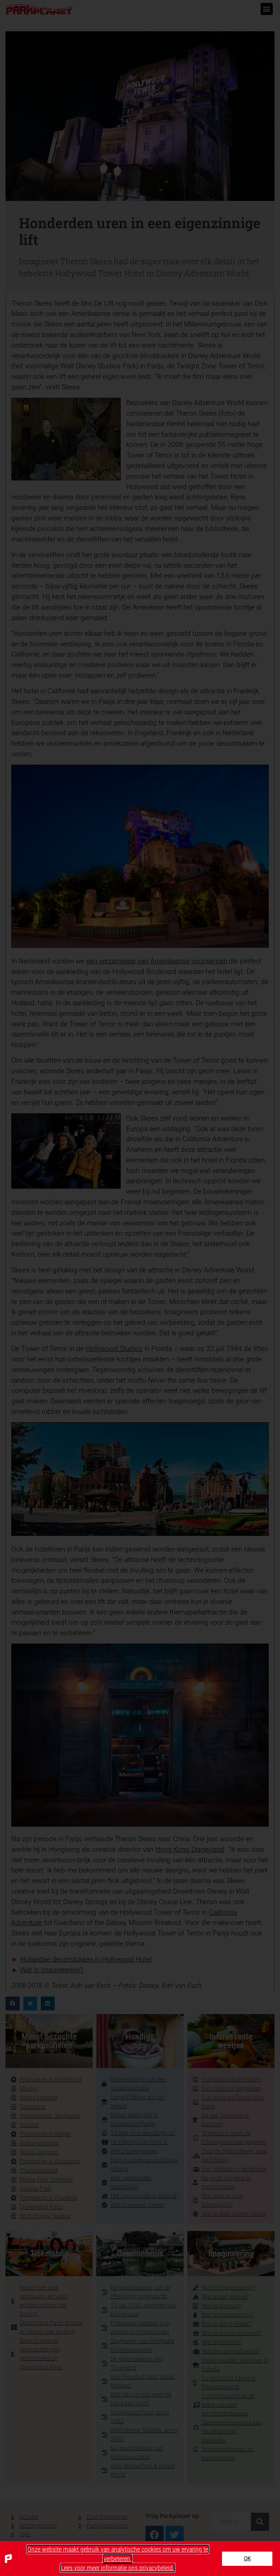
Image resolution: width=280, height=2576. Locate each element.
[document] (140, 1288)
